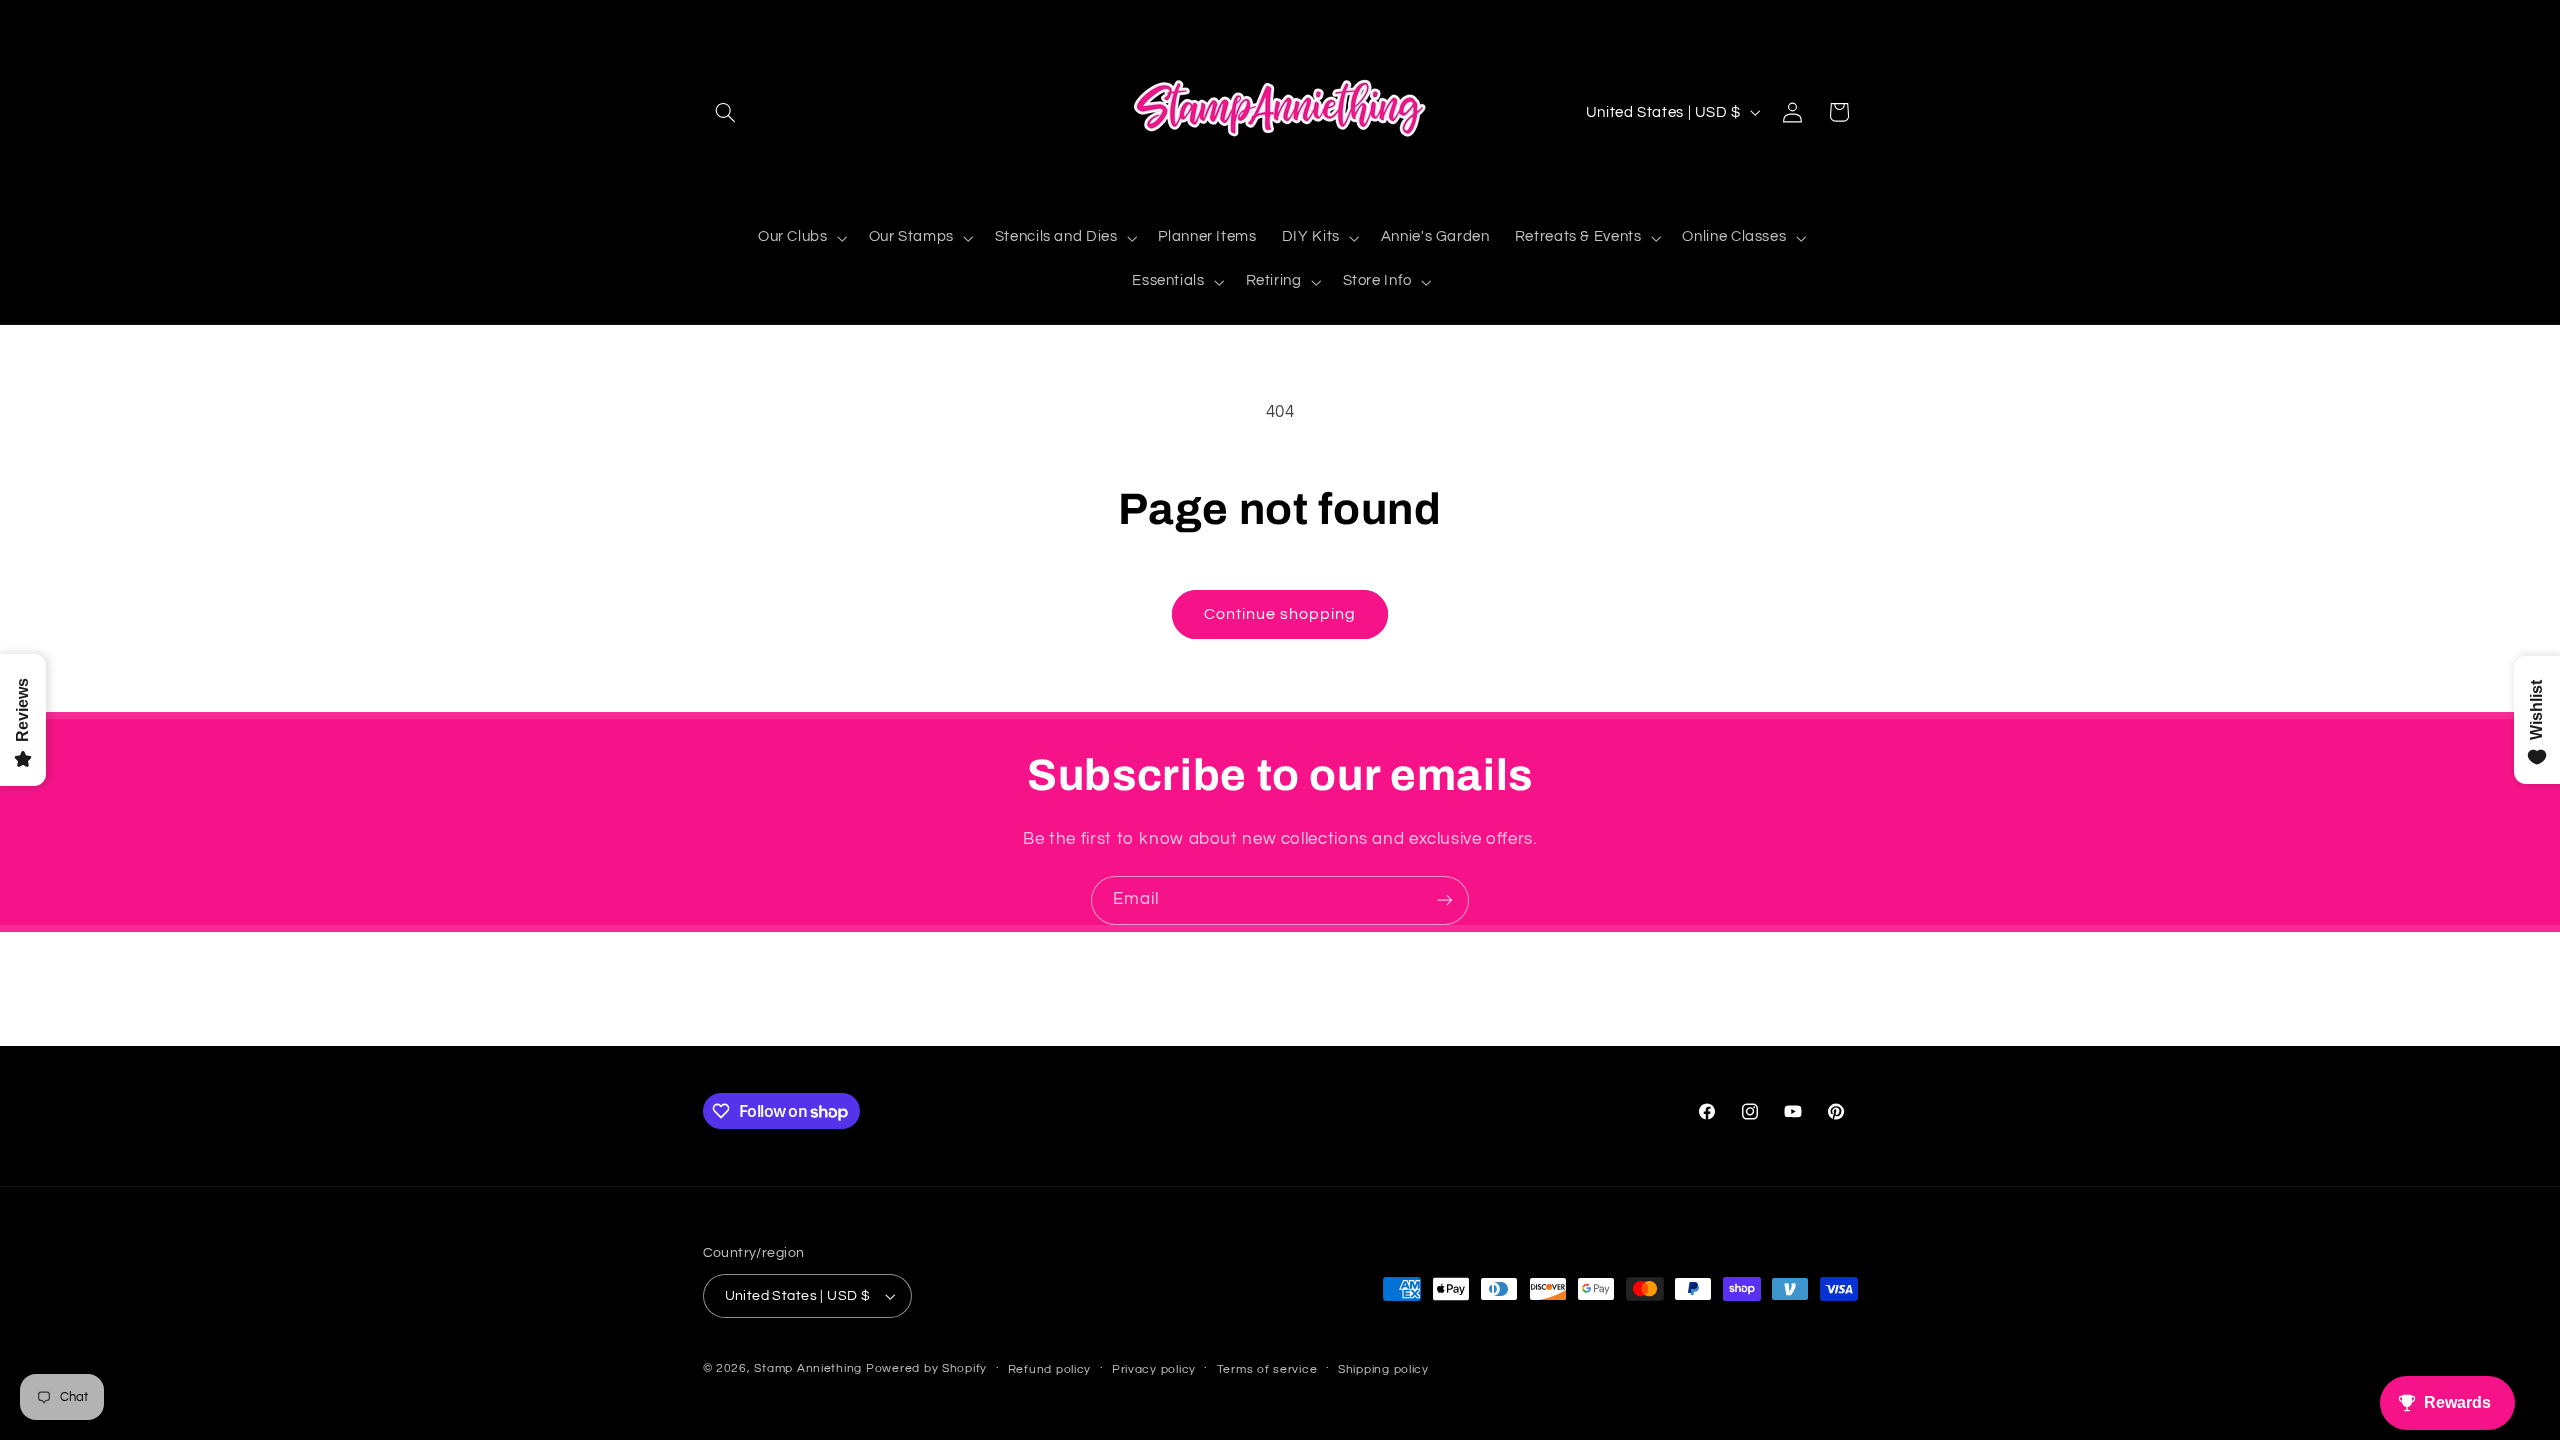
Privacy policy (1154, 1369)
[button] (726, 112)
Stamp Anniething (808, 1368)
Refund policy (1050, 1369)
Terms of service (1267, 1369)
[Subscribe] (1445, 900)
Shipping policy (1383, 1369)
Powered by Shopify (926, 1368)
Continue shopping (1280, 614)
